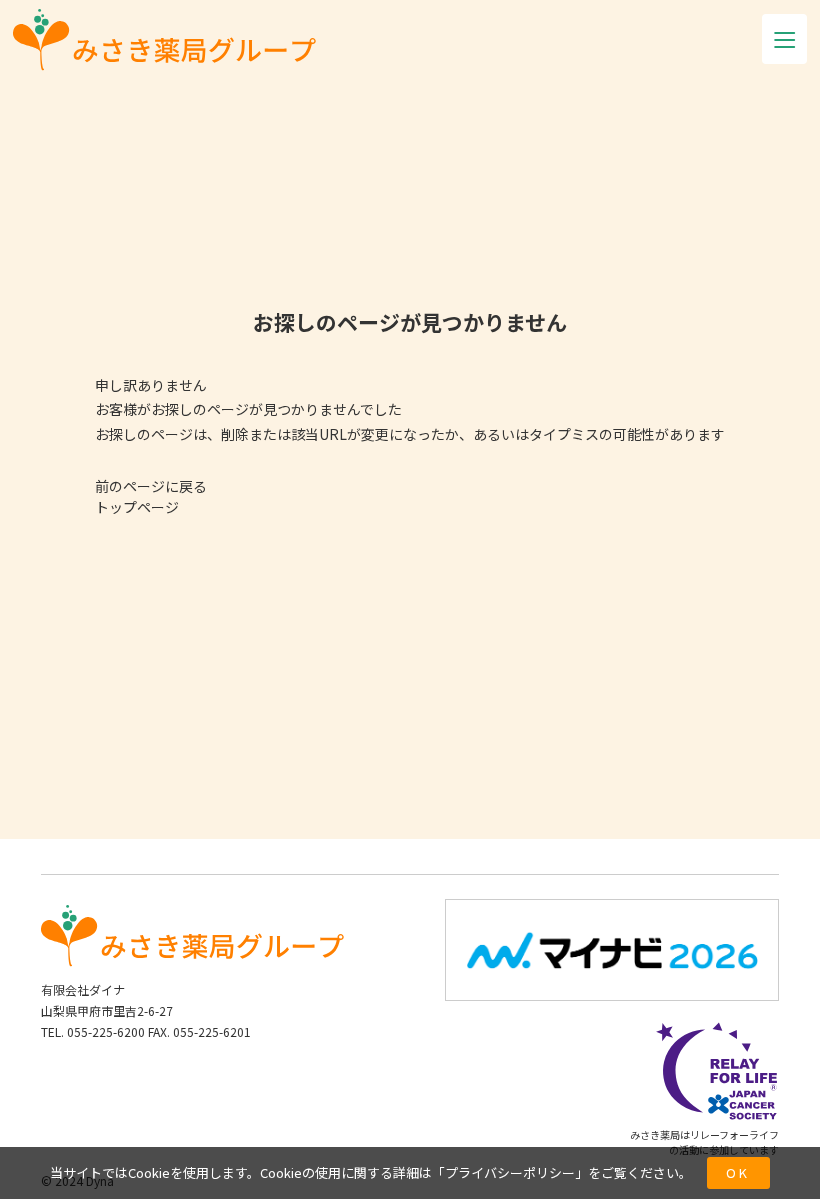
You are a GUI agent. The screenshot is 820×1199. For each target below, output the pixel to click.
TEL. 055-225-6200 (93, 1031)
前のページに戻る (151, 486)
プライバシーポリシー (510, 1172)
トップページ (137, 507)
